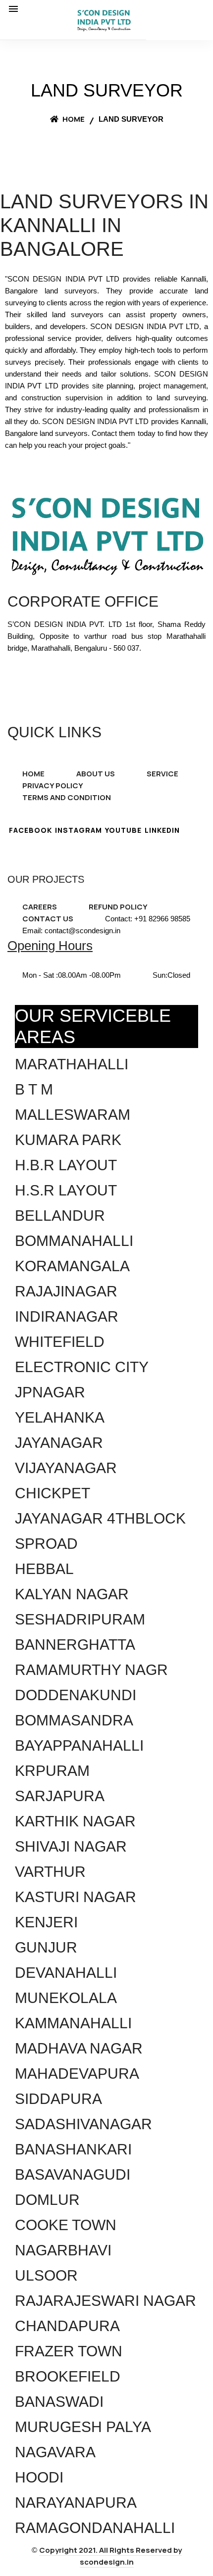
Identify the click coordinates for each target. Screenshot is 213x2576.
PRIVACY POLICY (53, 786)
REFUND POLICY (118, 907)
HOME (33, 774)
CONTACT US (48, 919)
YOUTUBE (123, 830)
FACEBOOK (30, 830)
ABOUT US (96, 774)
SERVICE (162, 774)
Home (73, 119)
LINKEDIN (162, 830)
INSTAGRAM (79, 830)
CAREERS (40, 907)
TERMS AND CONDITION (67, 797)
